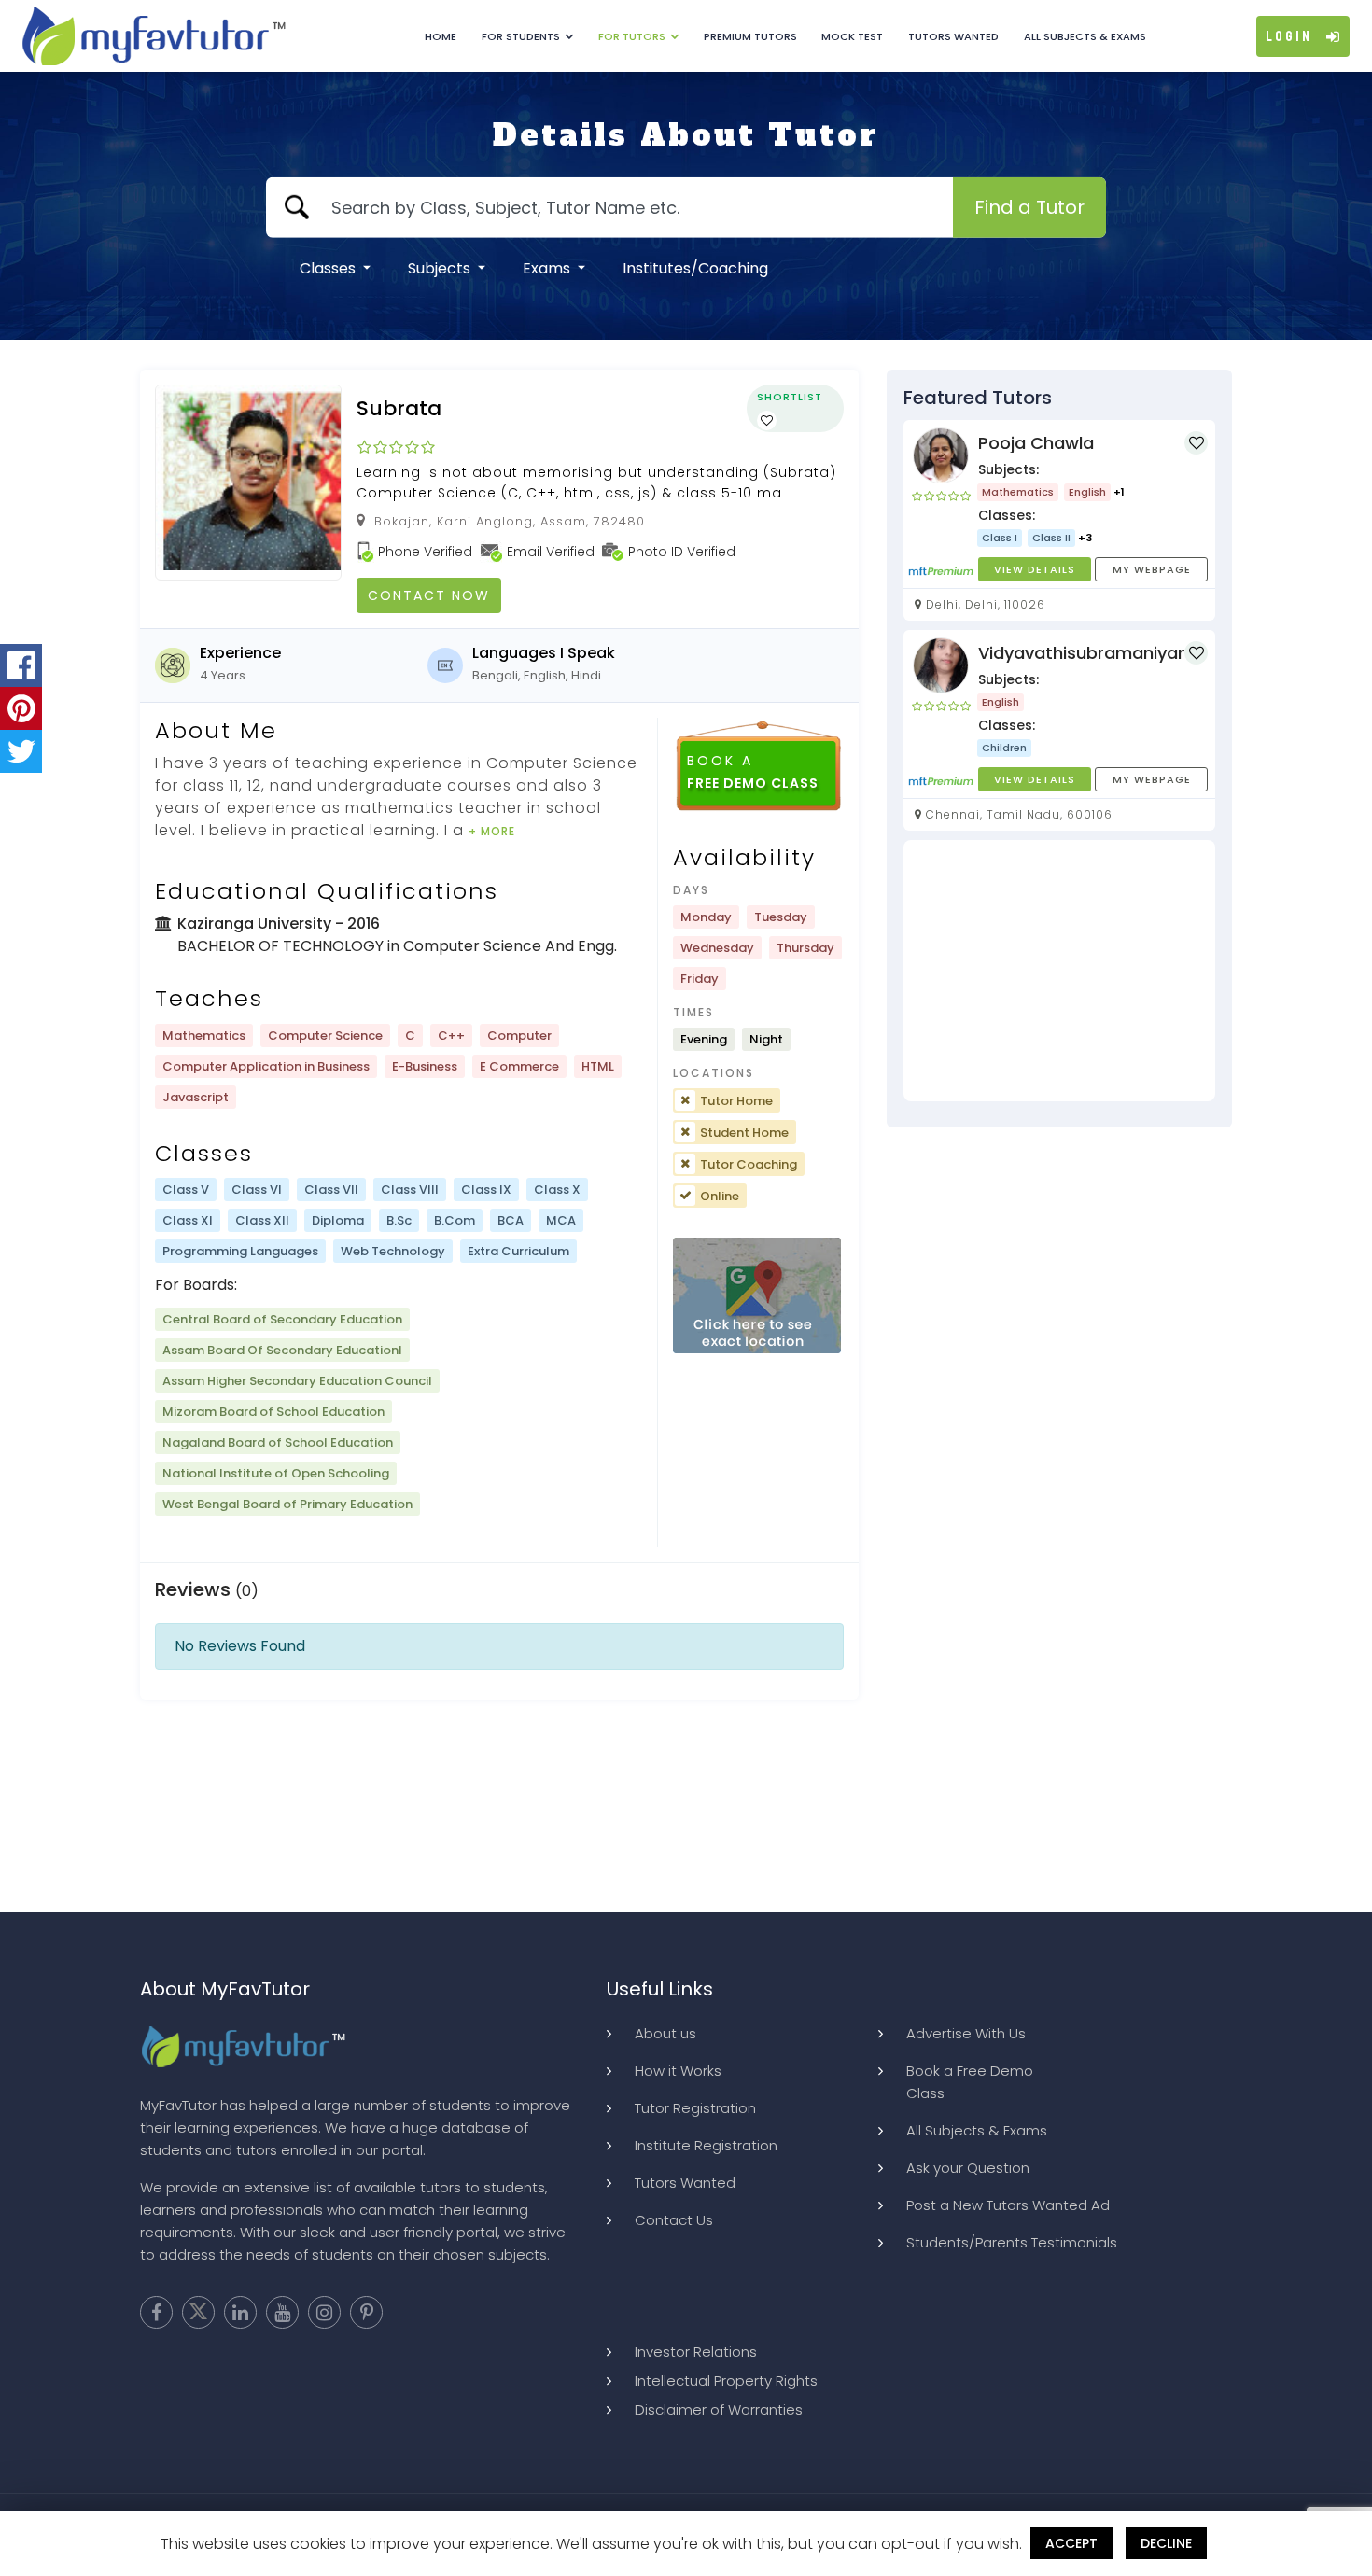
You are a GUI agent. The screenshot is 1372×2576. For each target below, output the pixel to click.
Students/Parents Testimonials (1012, 2242)
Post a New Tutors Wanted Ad (1008, 2205)
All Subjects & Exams (1085, 36)
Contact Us (674, 2220)
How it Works (678, 2071)
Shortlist (790, 397)
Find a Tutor (1029, 207)
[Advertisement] (1059, 971)
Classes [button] (329, 268)
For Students (521, 36)
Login (1289, 36)
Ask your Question (968, 2168)
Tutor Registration (695, 2108)
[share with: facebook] (21, 665)
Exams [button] (548, 268)
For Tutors (632, 36)
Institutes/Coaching (695, 268)
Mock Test (852, 36)
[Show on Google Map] (757, 1296)
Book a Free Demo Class (970, 2082)
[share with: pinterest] (21, 708)
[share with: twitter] (21, 751)
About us (665, 2033)
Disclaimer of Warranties (719, 2409)
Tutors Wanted (953, 36)
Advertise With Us (966, 2033)
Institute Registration (706, 2145)
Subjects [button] (441, 268)
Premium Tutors (750, 36)
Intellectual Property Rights (726, 2380)
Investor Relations (696, 2352)
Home (441, 36)
